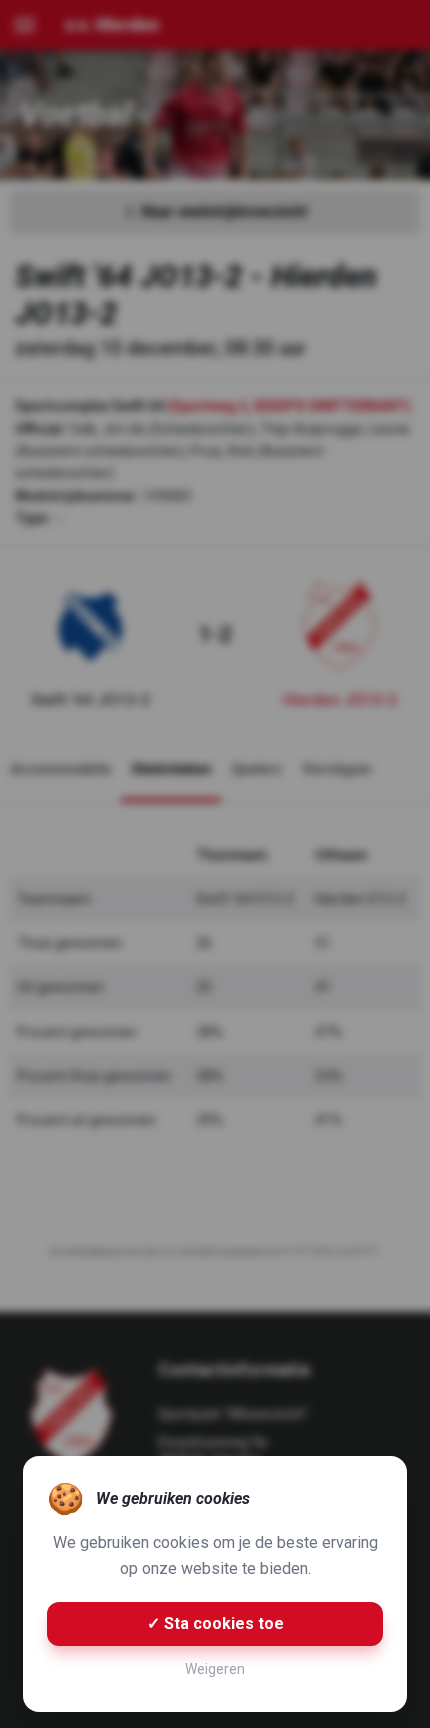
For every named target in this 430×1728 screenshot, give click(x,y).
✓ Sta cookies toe (215, 1623)
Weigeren (215, 1669)
